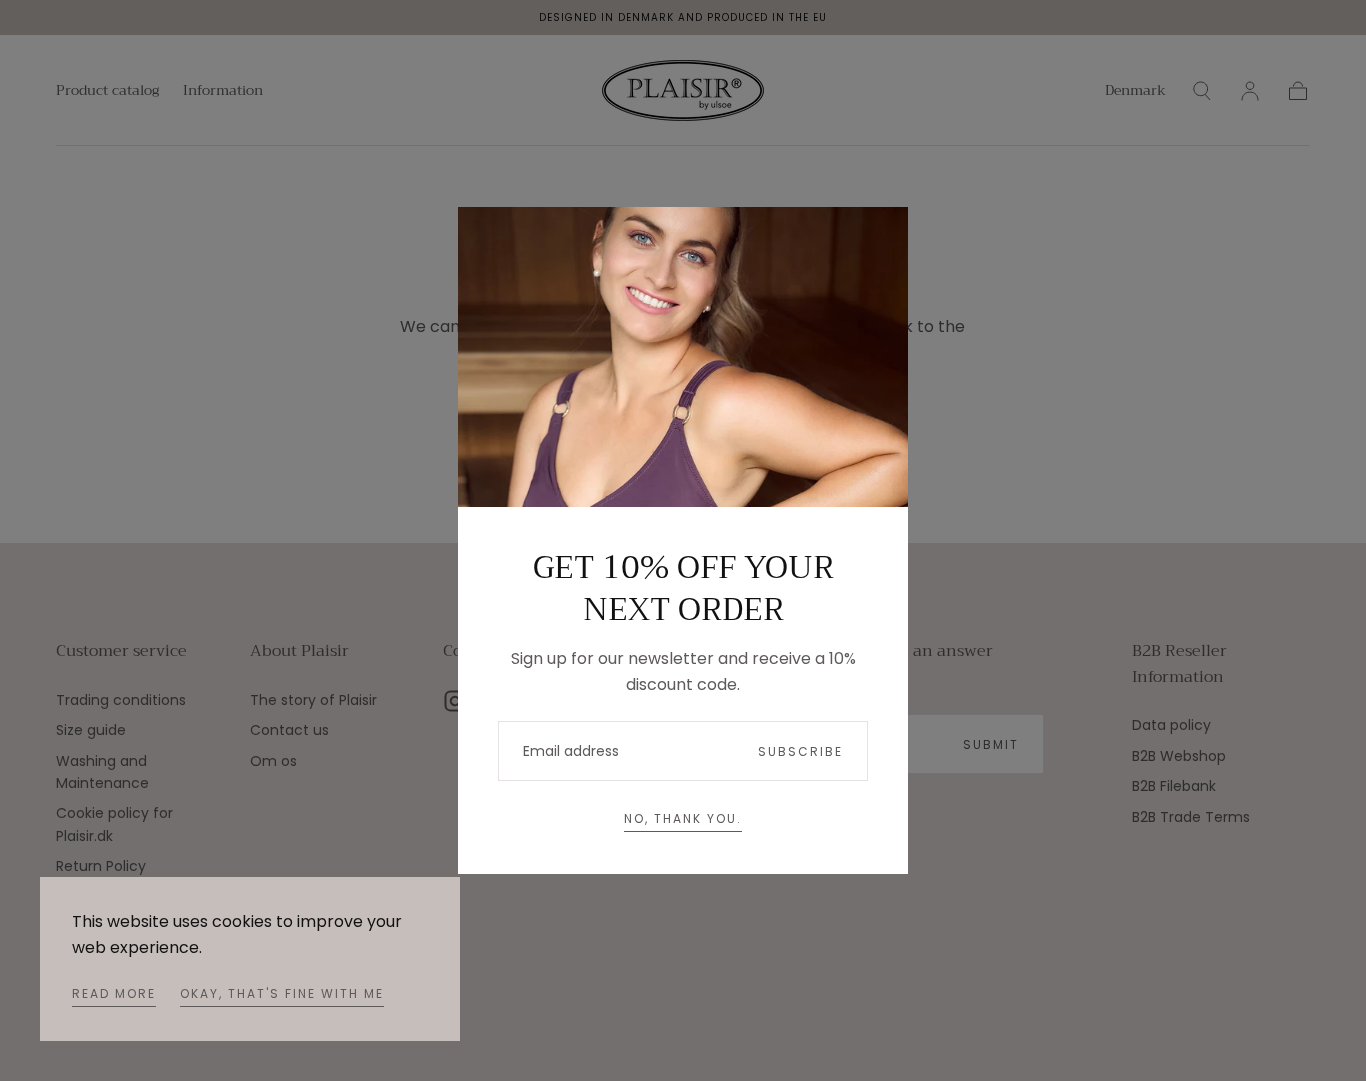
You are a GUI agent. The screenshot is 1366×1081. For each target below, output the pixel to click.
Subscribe (800, 751)
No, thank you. (683, 818)
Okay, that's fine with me (282, 993)
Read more (114, 993)
